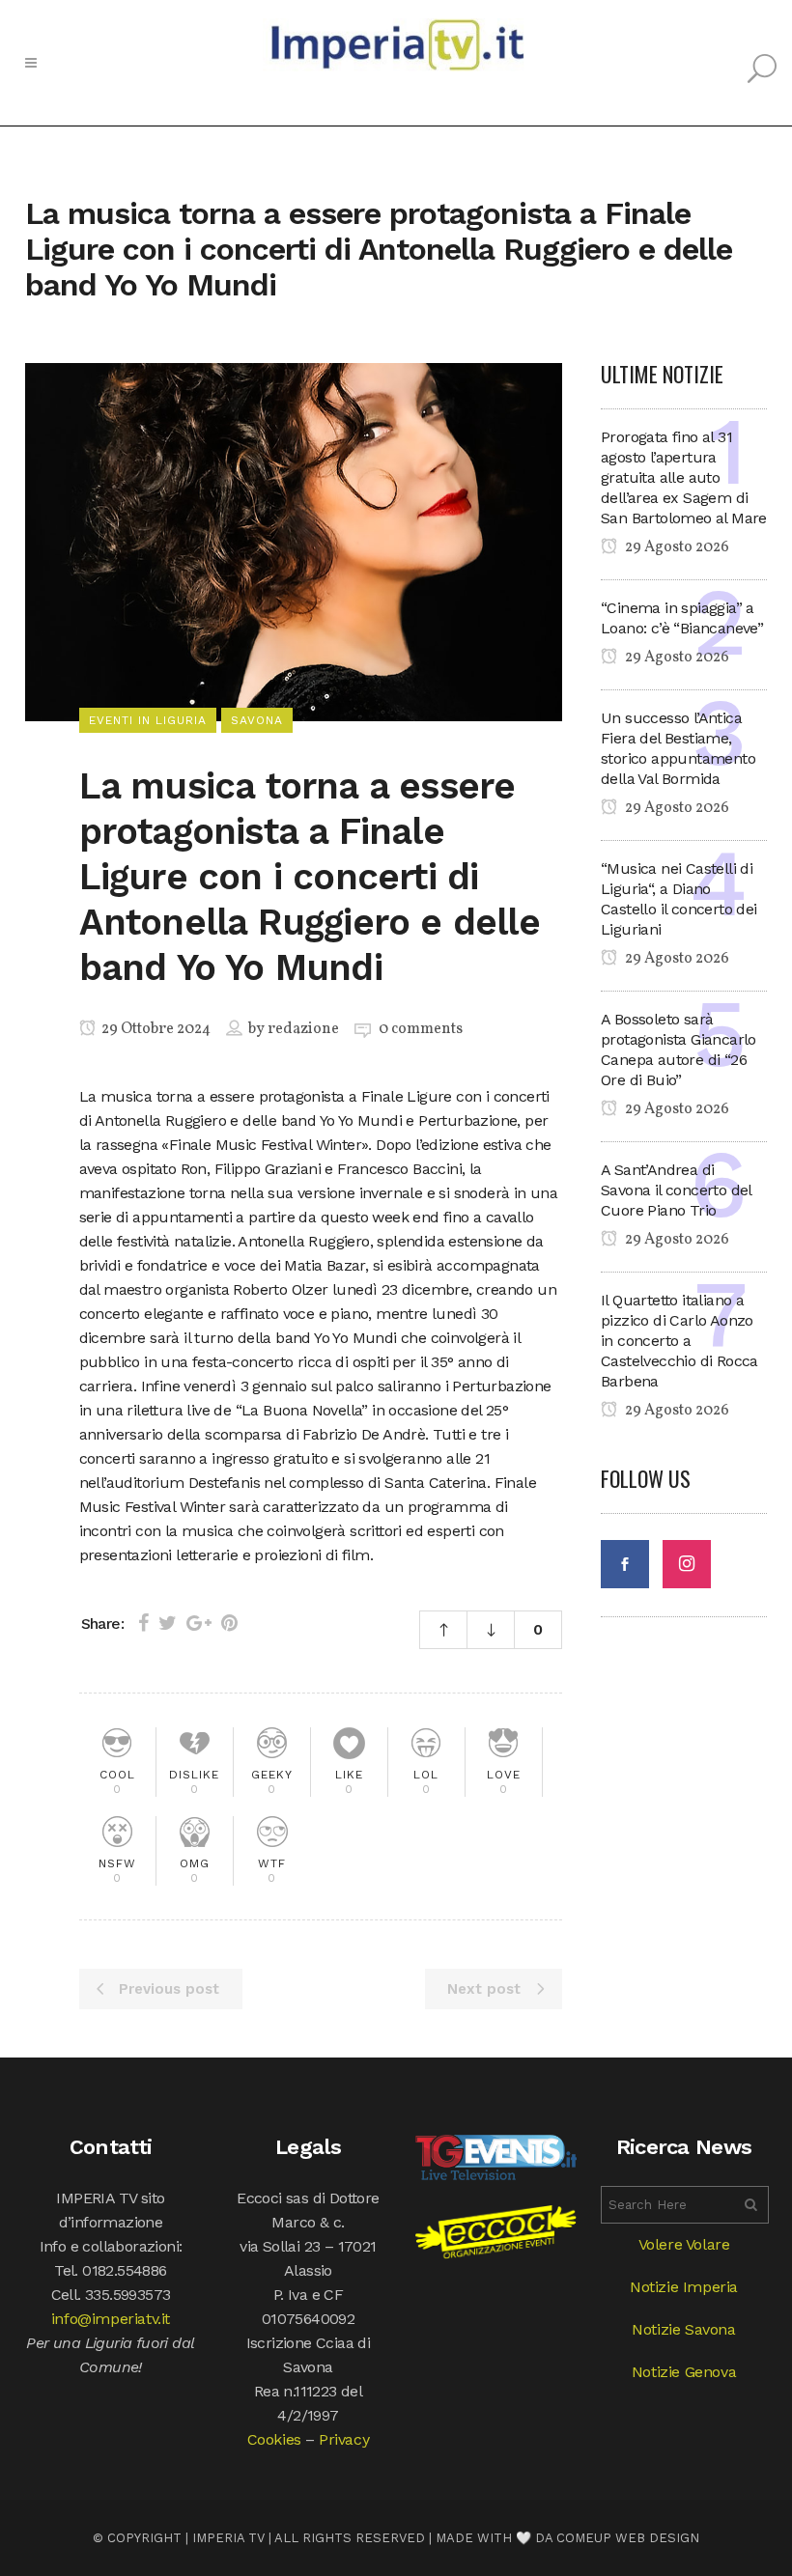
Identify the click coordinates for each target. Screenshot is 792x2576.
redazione (303, 1029)
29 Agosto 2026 (676, 547)
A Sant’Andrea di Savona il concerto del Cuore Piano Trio (676, 1190)
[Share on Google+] (199, 1623)
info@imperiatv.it (111, 2319)
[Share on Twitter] (168, 1623)
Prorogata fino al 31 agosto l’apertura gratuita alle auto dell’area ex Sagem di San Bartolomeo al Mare (684, 477)
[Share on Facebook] (143, 1623)
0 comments (421, 1029)
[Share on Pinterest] (229, 1623)
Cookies (274, 2439)
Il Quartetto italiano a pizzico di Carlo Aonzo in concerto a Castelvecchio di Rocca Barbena (679, 1341)
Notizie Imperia (684, 2287)
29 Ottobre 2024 (155, 1029)
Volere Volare (684, 2244)
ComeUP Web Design (628, 2538)
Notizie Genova (684, 2372)
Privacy (344, 2439)
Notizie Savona (683, 2329)
